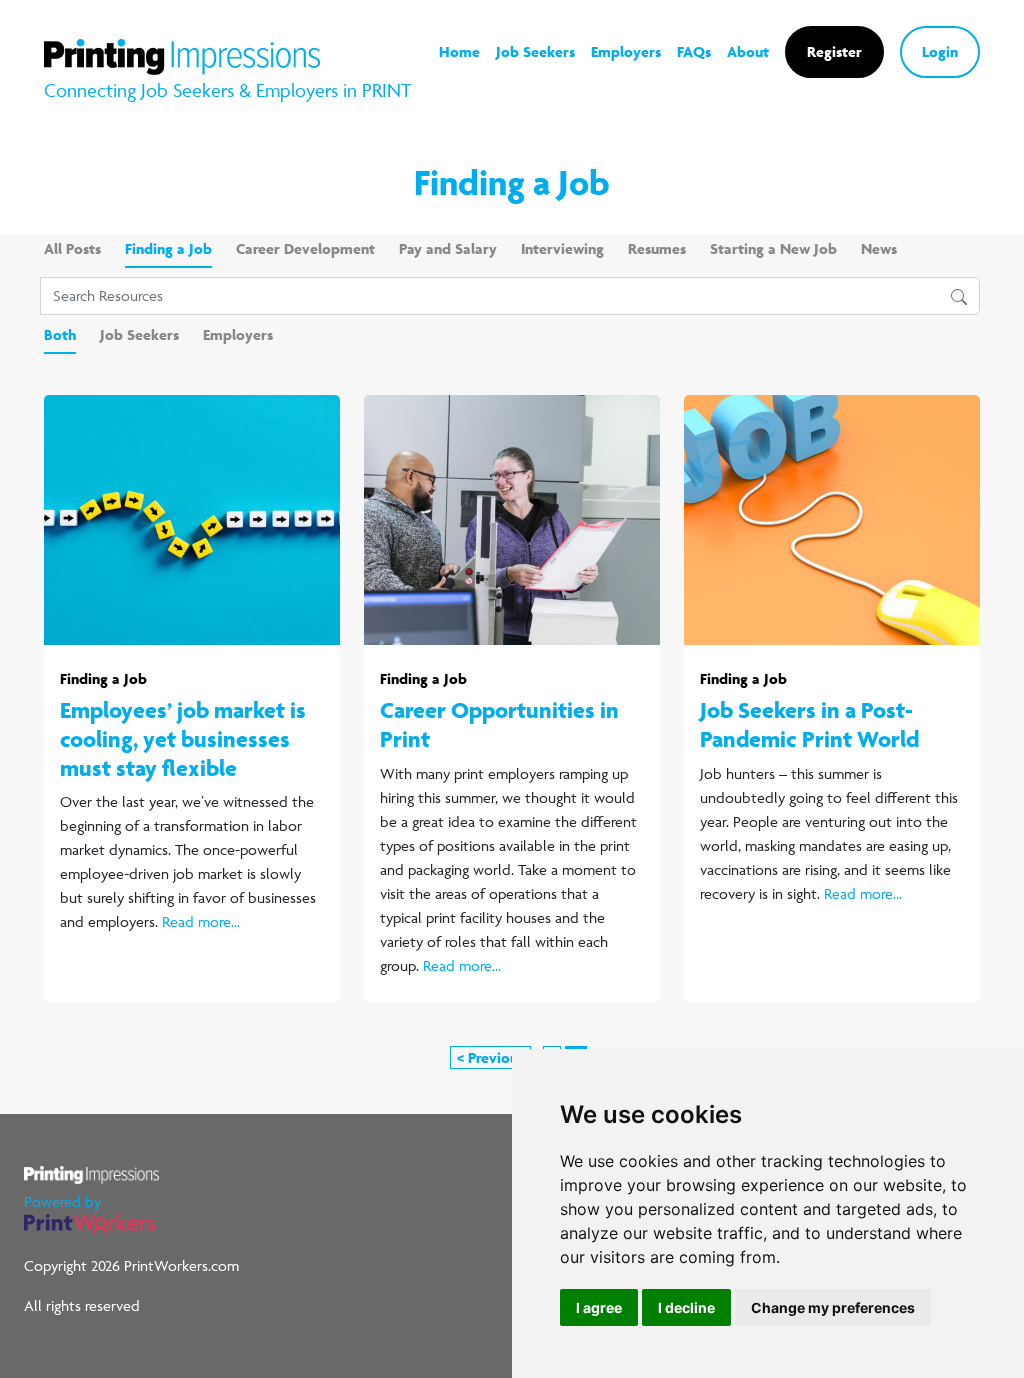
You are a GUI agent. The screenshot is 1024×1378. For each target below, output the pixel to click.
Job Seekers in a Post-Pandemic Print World (809, 724)
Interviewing (562, 248)
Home (459, 51)
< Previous (490, 1057)
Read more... (201, 921)
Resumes (657, 248)
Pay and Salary (448, 248)
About (748, 51)
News (879, 248)
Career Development (305, 248)
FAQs (694, 51)
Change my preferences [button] (833, 1307)
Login (940, 51)
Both (60, 334)
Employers (626, 51)
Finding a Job (168, 248)
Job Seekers (535, 51)
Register (834, 51)
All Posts (72, 248)
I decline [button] (686, 1307)
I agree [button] (599, 1307)
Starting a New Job (773, 248)
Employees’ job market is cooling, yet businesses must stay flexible (183, 739)
